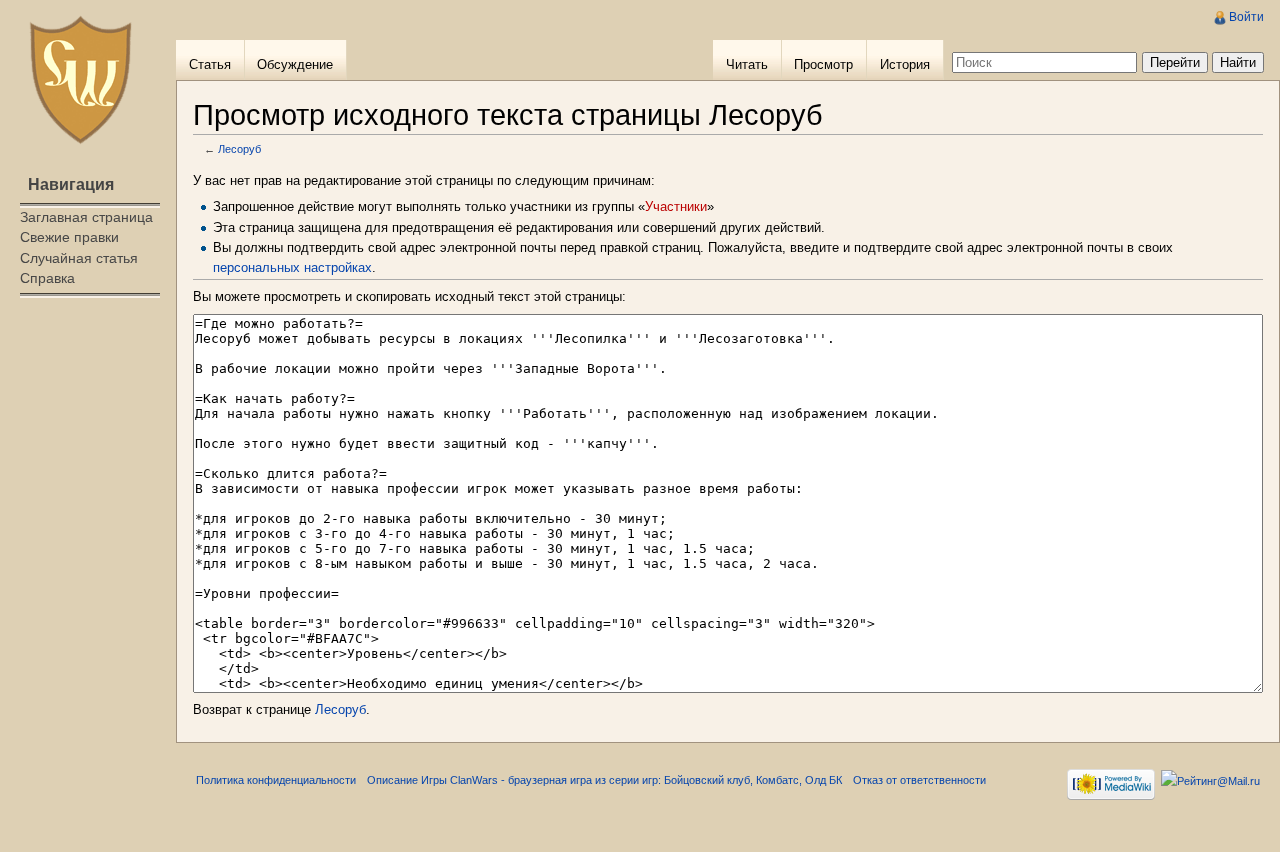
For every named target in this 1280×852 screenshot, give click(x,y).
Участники (676, 206)
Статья (210, 64)
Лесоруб (239, 149)
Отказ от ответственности (919, 780)
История (905, 64)
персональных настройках (292, 267)
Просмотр (823, 64)
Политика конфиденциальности (276, 780)
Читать (747, 64)
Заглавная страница (86, 217)
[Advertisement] (88, 386)
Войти (1246, 17)
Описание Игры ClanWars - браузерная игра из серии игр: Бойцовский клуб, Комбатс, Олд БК (604, 780)
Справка (47, 278)
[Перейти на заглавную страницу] (80, 80)
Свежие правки (69, 237)
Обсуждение (295, 64)
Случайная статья (79, 258)
